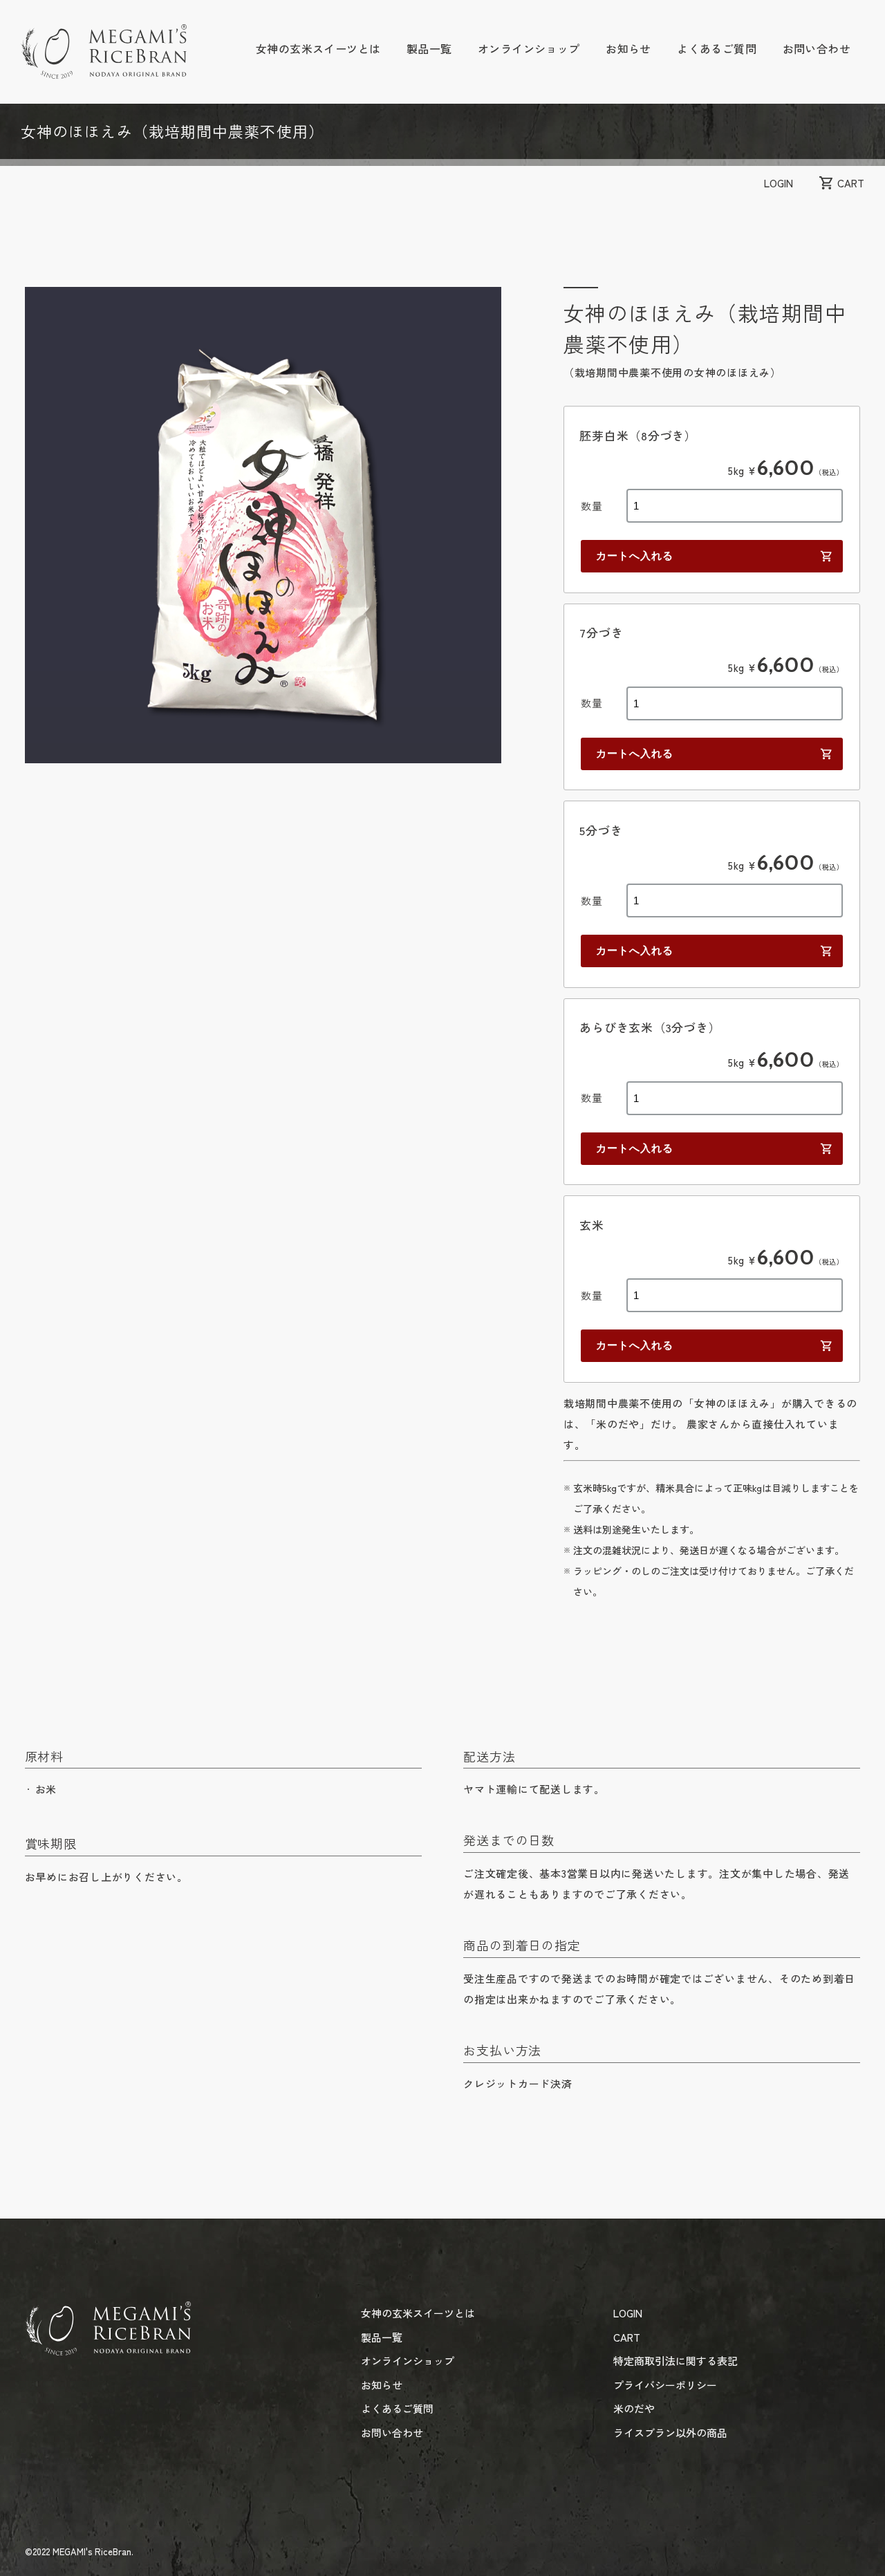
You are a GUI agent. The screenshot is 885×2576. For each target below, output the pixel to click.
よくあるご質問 (717, 48)
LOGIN (779, 183)
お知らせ (628, 48)
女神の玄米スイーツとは (318, 48)
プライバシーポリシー (665, 2385)
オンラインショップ (529, 48)
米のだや (634, 2408)
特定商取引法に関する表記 (676, 2361)
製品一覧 (429, 48)
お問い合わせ (817, 48)
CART (851, 183)
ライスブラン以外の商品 (670, 2433)
